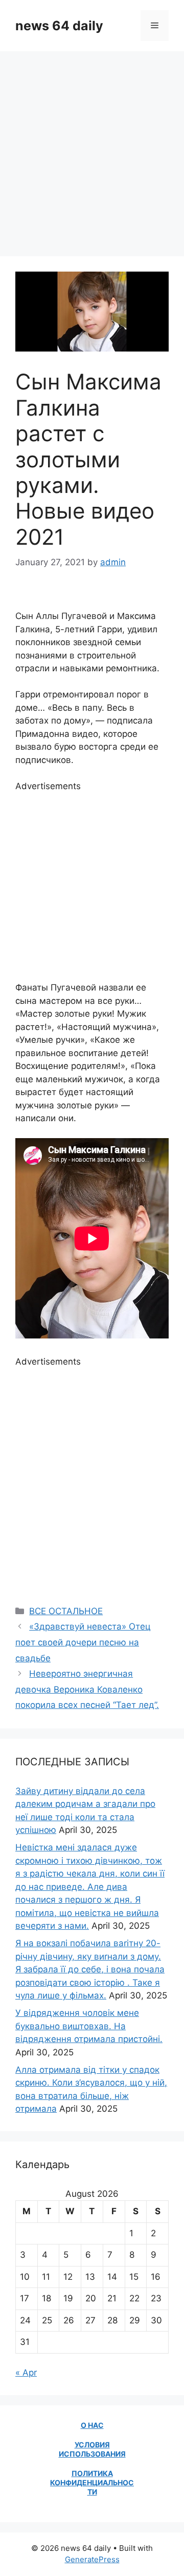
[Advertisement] (92, 149)
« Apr (26, 2373)
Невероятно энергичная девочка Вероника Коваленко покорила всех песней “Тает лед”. (87, 1689)
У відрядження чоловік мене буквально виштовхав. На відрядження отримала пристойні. (89, 2026)
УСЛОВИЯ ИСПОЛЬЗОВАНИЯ (92, 2449)
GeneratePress (92, 2559)
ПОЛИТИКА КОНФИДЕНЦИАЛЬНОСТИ (92, 2482)
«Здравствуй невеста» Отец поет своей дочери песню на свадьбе (83, 1642)
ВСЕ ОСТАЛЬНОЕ (66, 1611)
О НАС (92, 2425)
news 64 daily (59, 26)
